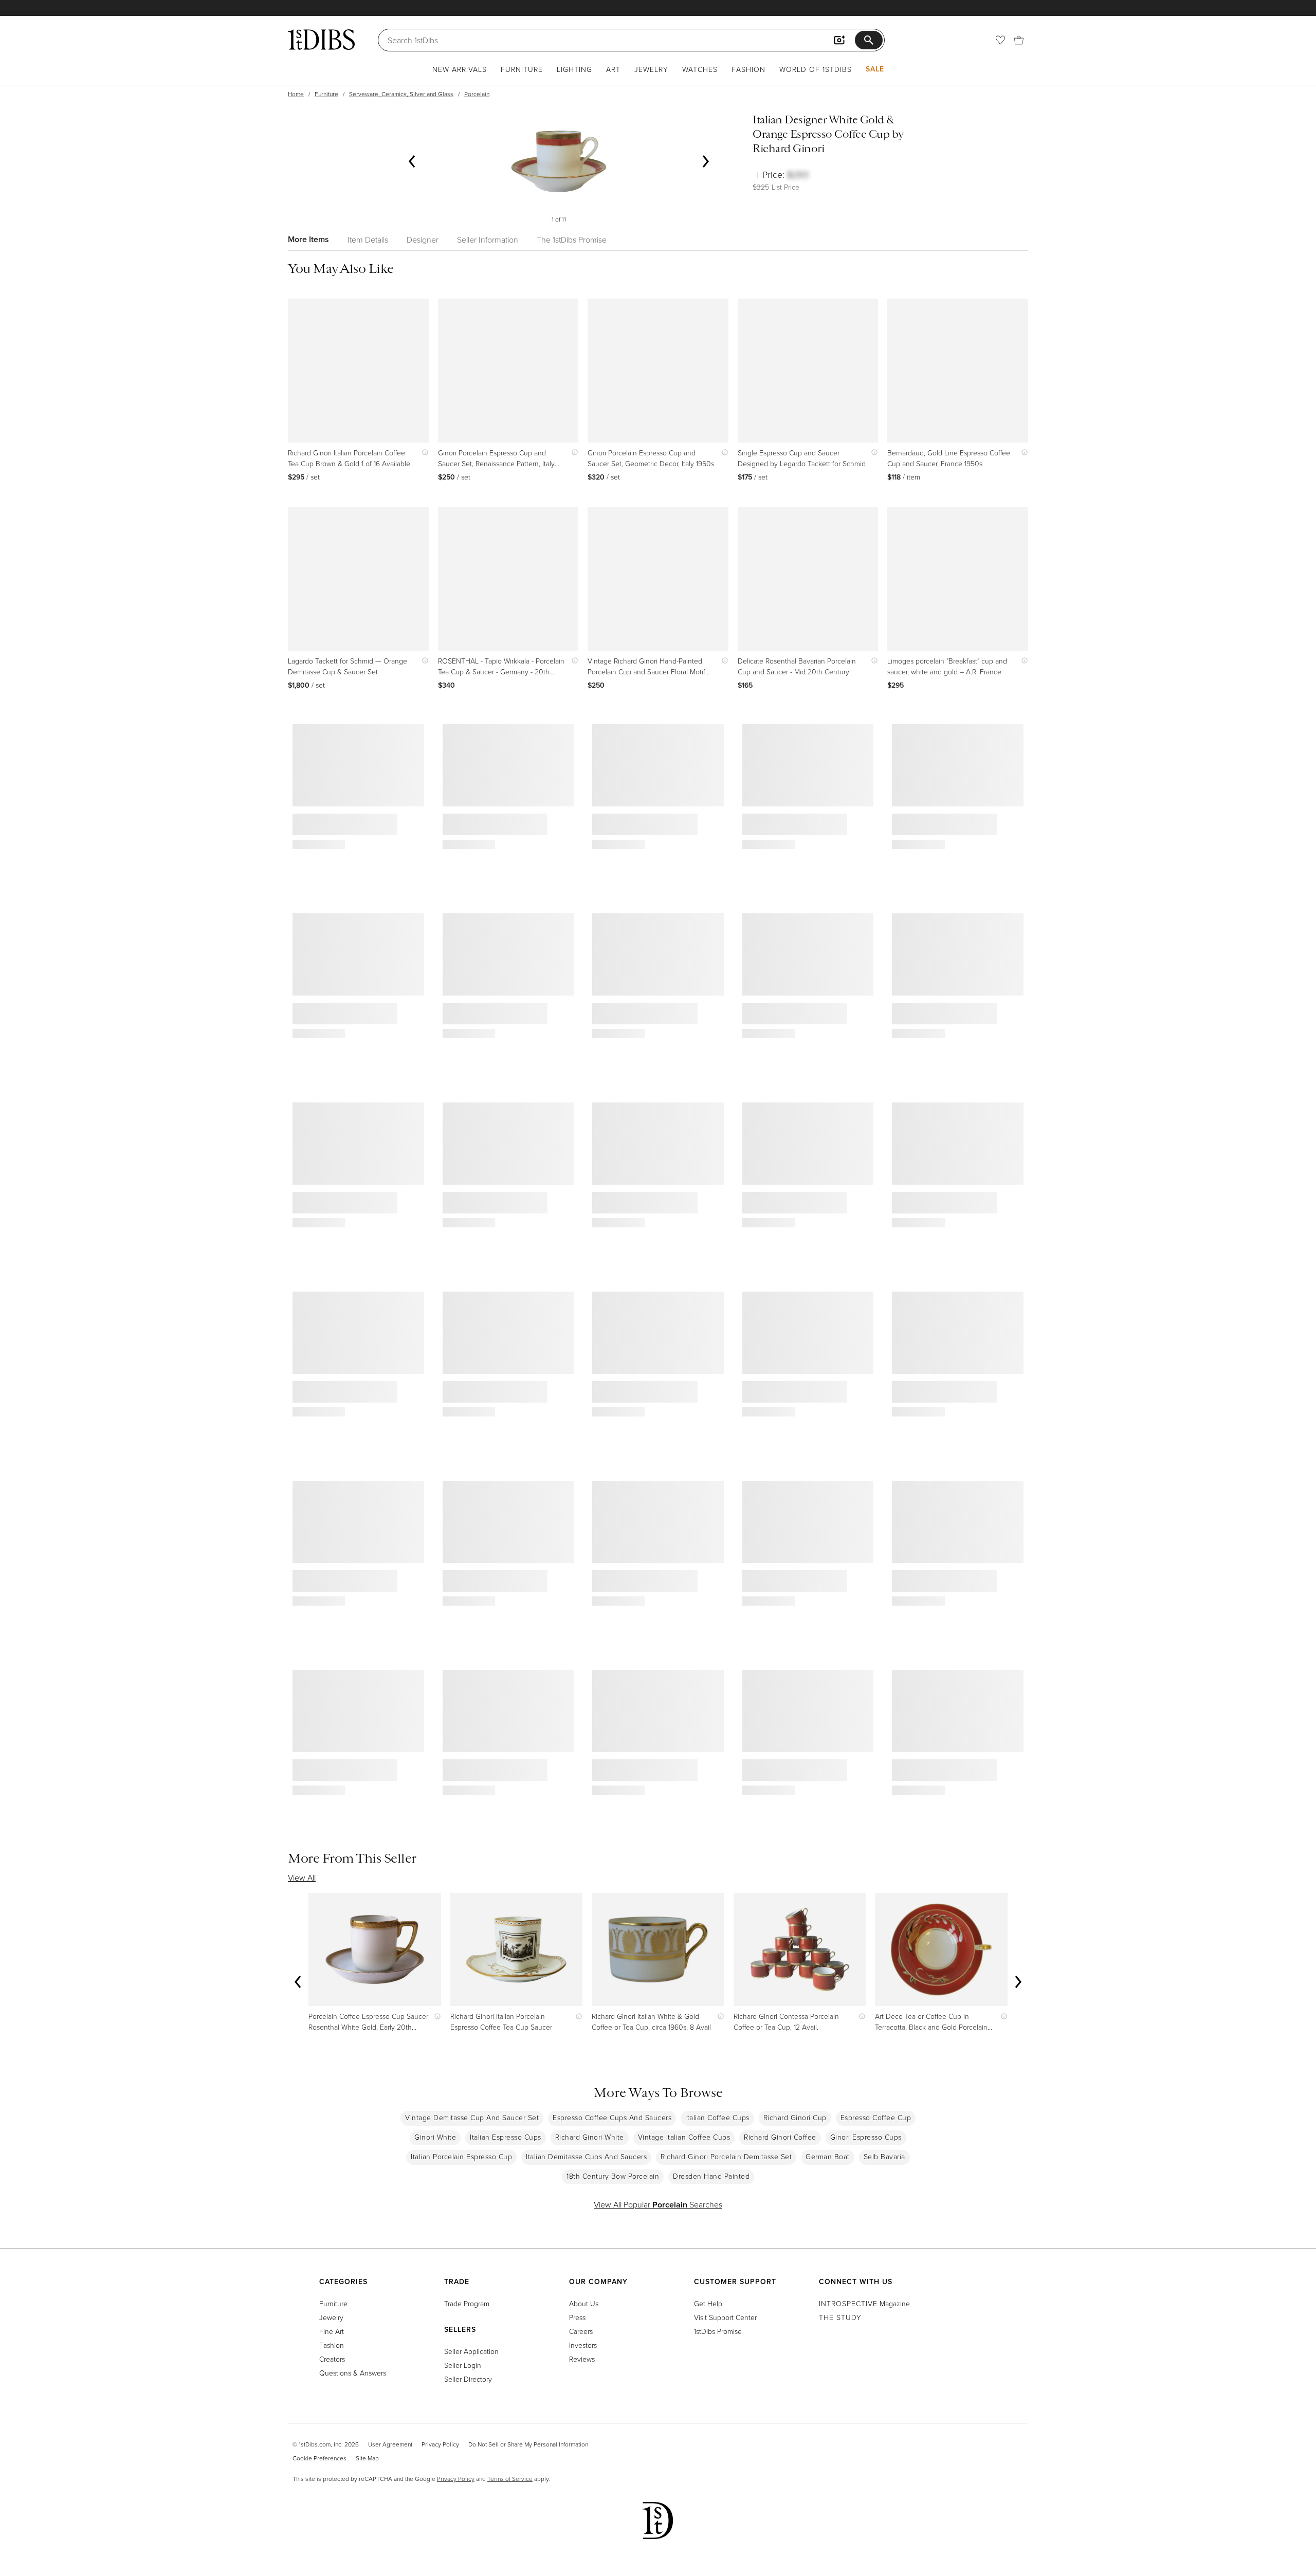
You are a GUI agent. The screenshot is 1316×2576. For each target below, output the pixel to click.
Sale (875, 69)
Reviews (582, 2359)
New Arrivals (460, 69)
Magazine (864, 2303)
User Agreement (390, 2444)
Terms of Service (510, 2479)
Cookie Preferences (319, 2458)
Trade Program (467, 2303)
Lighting (574, 69)
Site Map (367, 2458)
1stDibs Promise (718, 2331)
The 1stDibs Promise (572, 240)
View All (302, 1878)
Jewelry (651, 69)
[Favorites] (1000, 40)
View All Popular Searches (658, 2204)
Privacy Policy (440, 2444)
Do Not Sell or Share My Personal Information (528, 2444)
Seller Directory (468, 2379)
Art (613, 69)
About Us (584, 2303)
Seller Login (463, 2365)
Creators (332, 2359)
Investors (583, 2345)
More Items (308, 239)
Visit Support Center (725, 2317)
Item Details (368, 240)
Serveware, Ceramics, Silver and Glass (401, 94)
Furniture (522, 69)
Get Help (708, 2303)
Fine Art (332, 2331)
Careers (581, 2331)
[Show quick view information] (423, 453)
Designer (423, 240)
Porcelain (477, 94)
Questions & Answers (353, 2373)
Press (577, 2317)
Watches (700, 69)
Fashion (748, 69)
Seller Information (488, 240)
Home (296, 94)
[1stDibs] (321, 40)
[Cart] (1019, 40)
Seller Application (471, 2351)
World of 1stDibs (816, 69)
